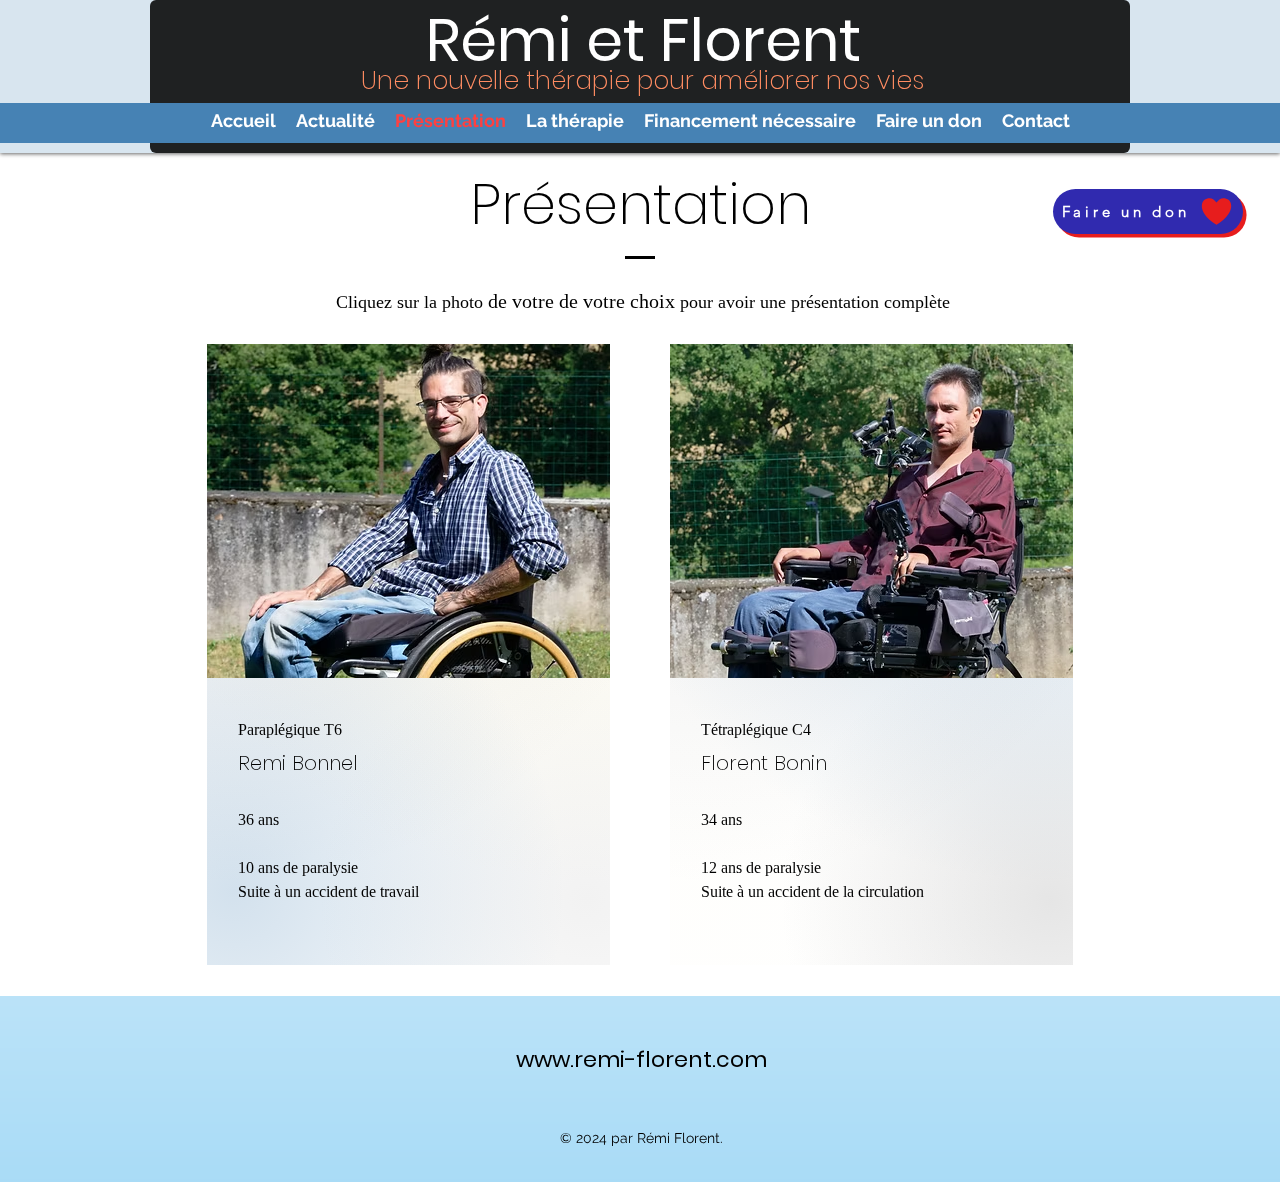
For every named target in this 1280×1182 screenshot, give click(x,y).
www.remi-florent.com (641, 1059)
